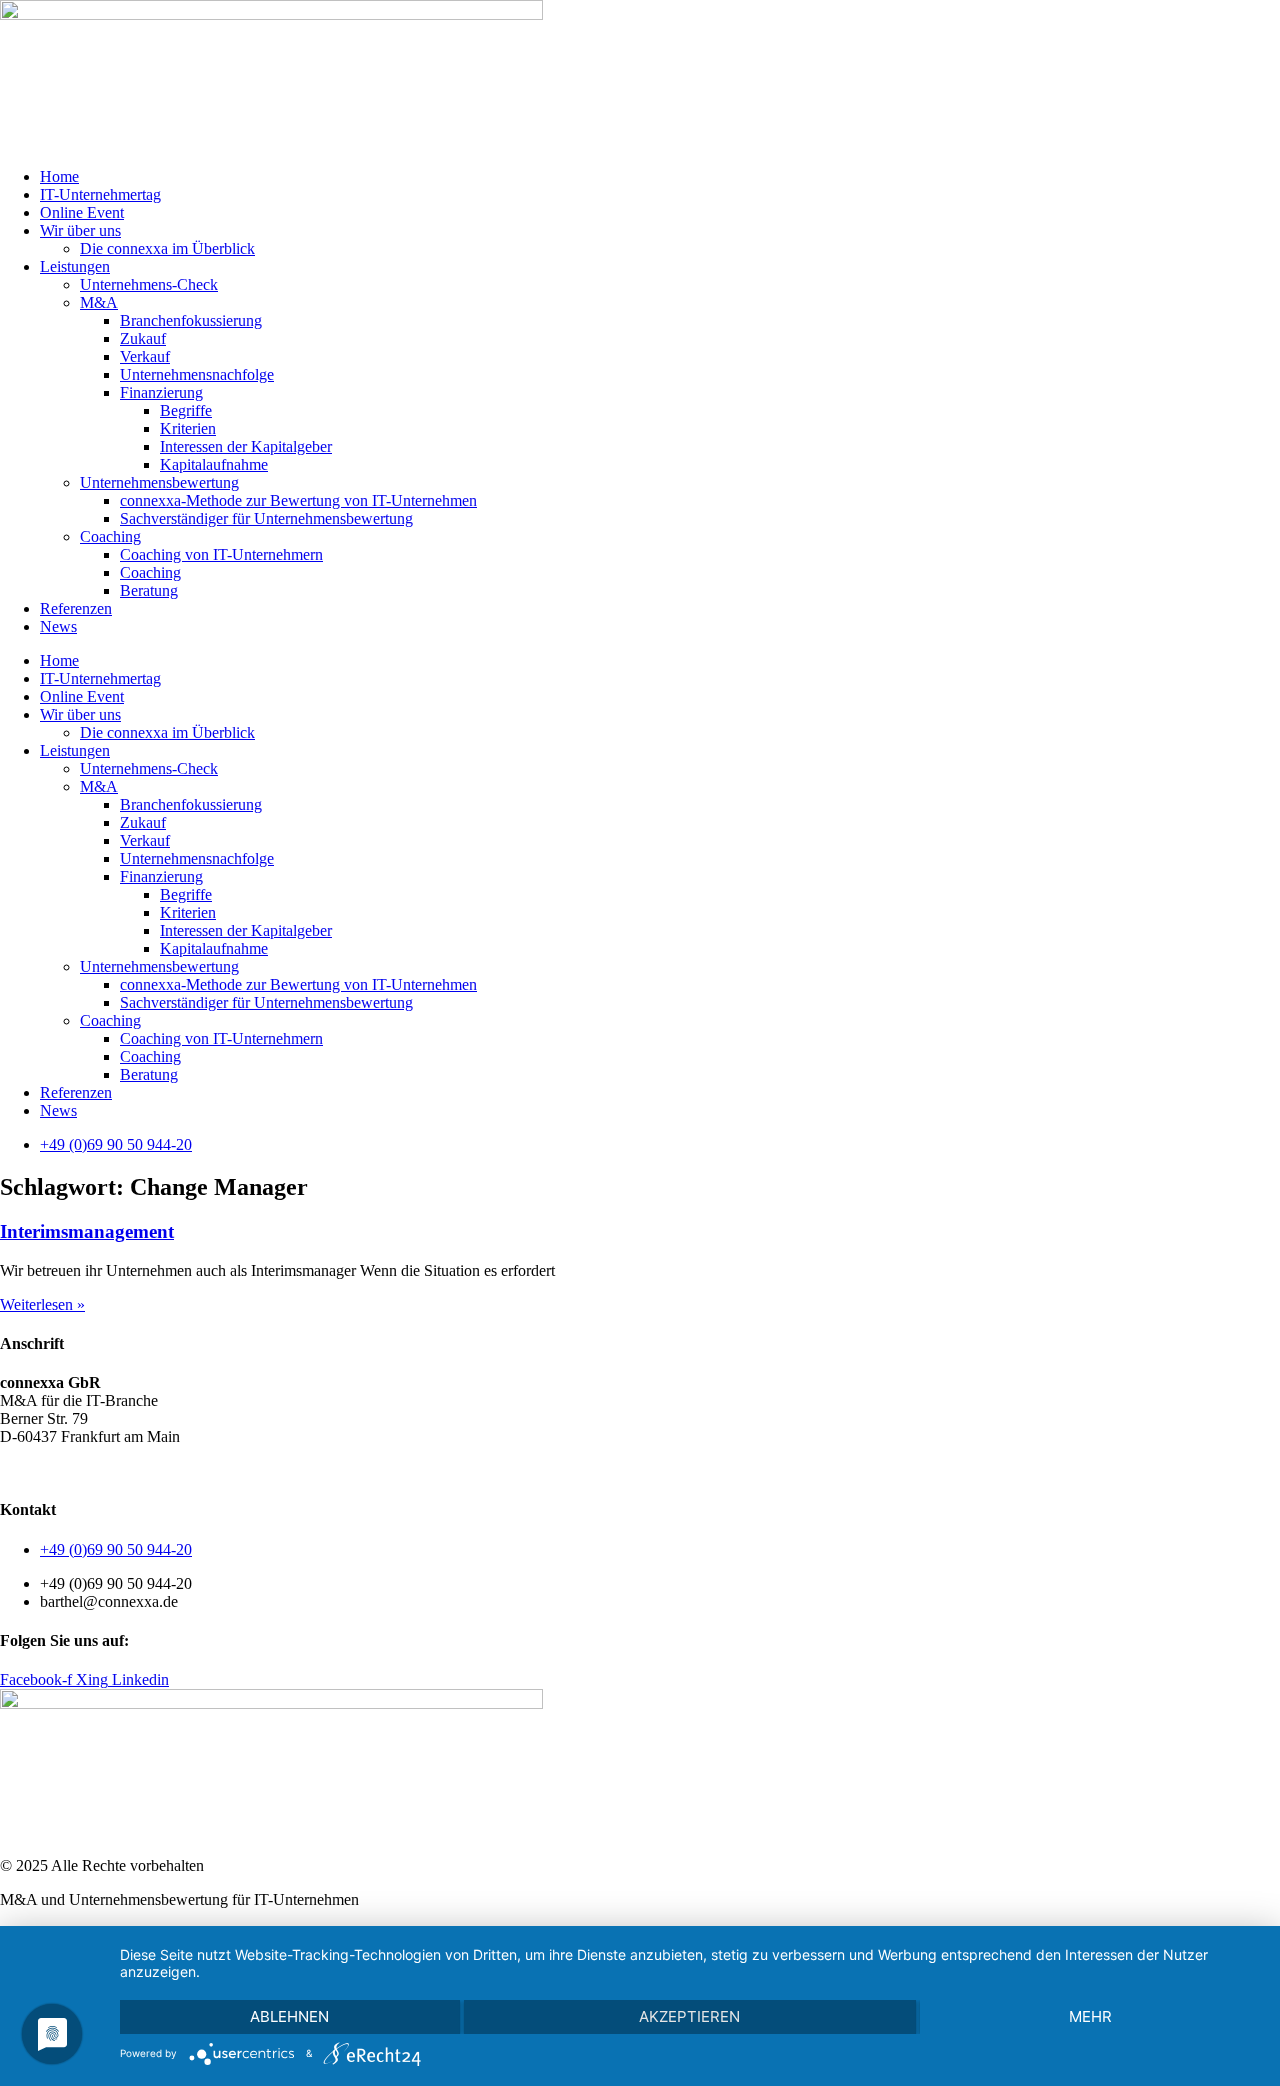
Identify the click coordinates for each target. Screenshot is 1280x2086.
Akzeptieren (689, 2016)
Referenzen (76, 608)
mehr (1090, 2016)
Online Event (82, 212)
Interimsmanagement (87, 1231)
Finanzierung (161, 392)
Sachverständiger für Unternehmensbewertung (266, 518)
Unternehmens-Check (149, 284)
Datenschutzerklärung (115, 1470)
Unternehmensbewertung (159, 482)
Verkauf (145, 356)
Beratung (149, 590)
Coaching (110, 536)
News (58, 626)
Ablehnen (289, 2016)
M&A (99, 302)
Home (59, 176)
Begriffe (186, 410)
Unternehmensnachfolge (197, 374)
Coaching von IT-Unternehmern (221, 554)
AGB (17, 1470)
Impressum (229, 1470)
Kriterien (188, 428)
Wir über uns (80, 230)
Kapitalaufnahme (214, 464)
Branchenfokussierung (191, 320)
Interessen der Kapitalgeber (246, 446)
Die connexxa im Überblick (167, 248)
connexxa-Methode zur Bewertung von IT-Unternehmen (298, 500)
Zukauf (143, 338)
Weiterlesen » (42, 1304)
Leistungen (75, 266)
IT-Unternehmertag (100, 194)
